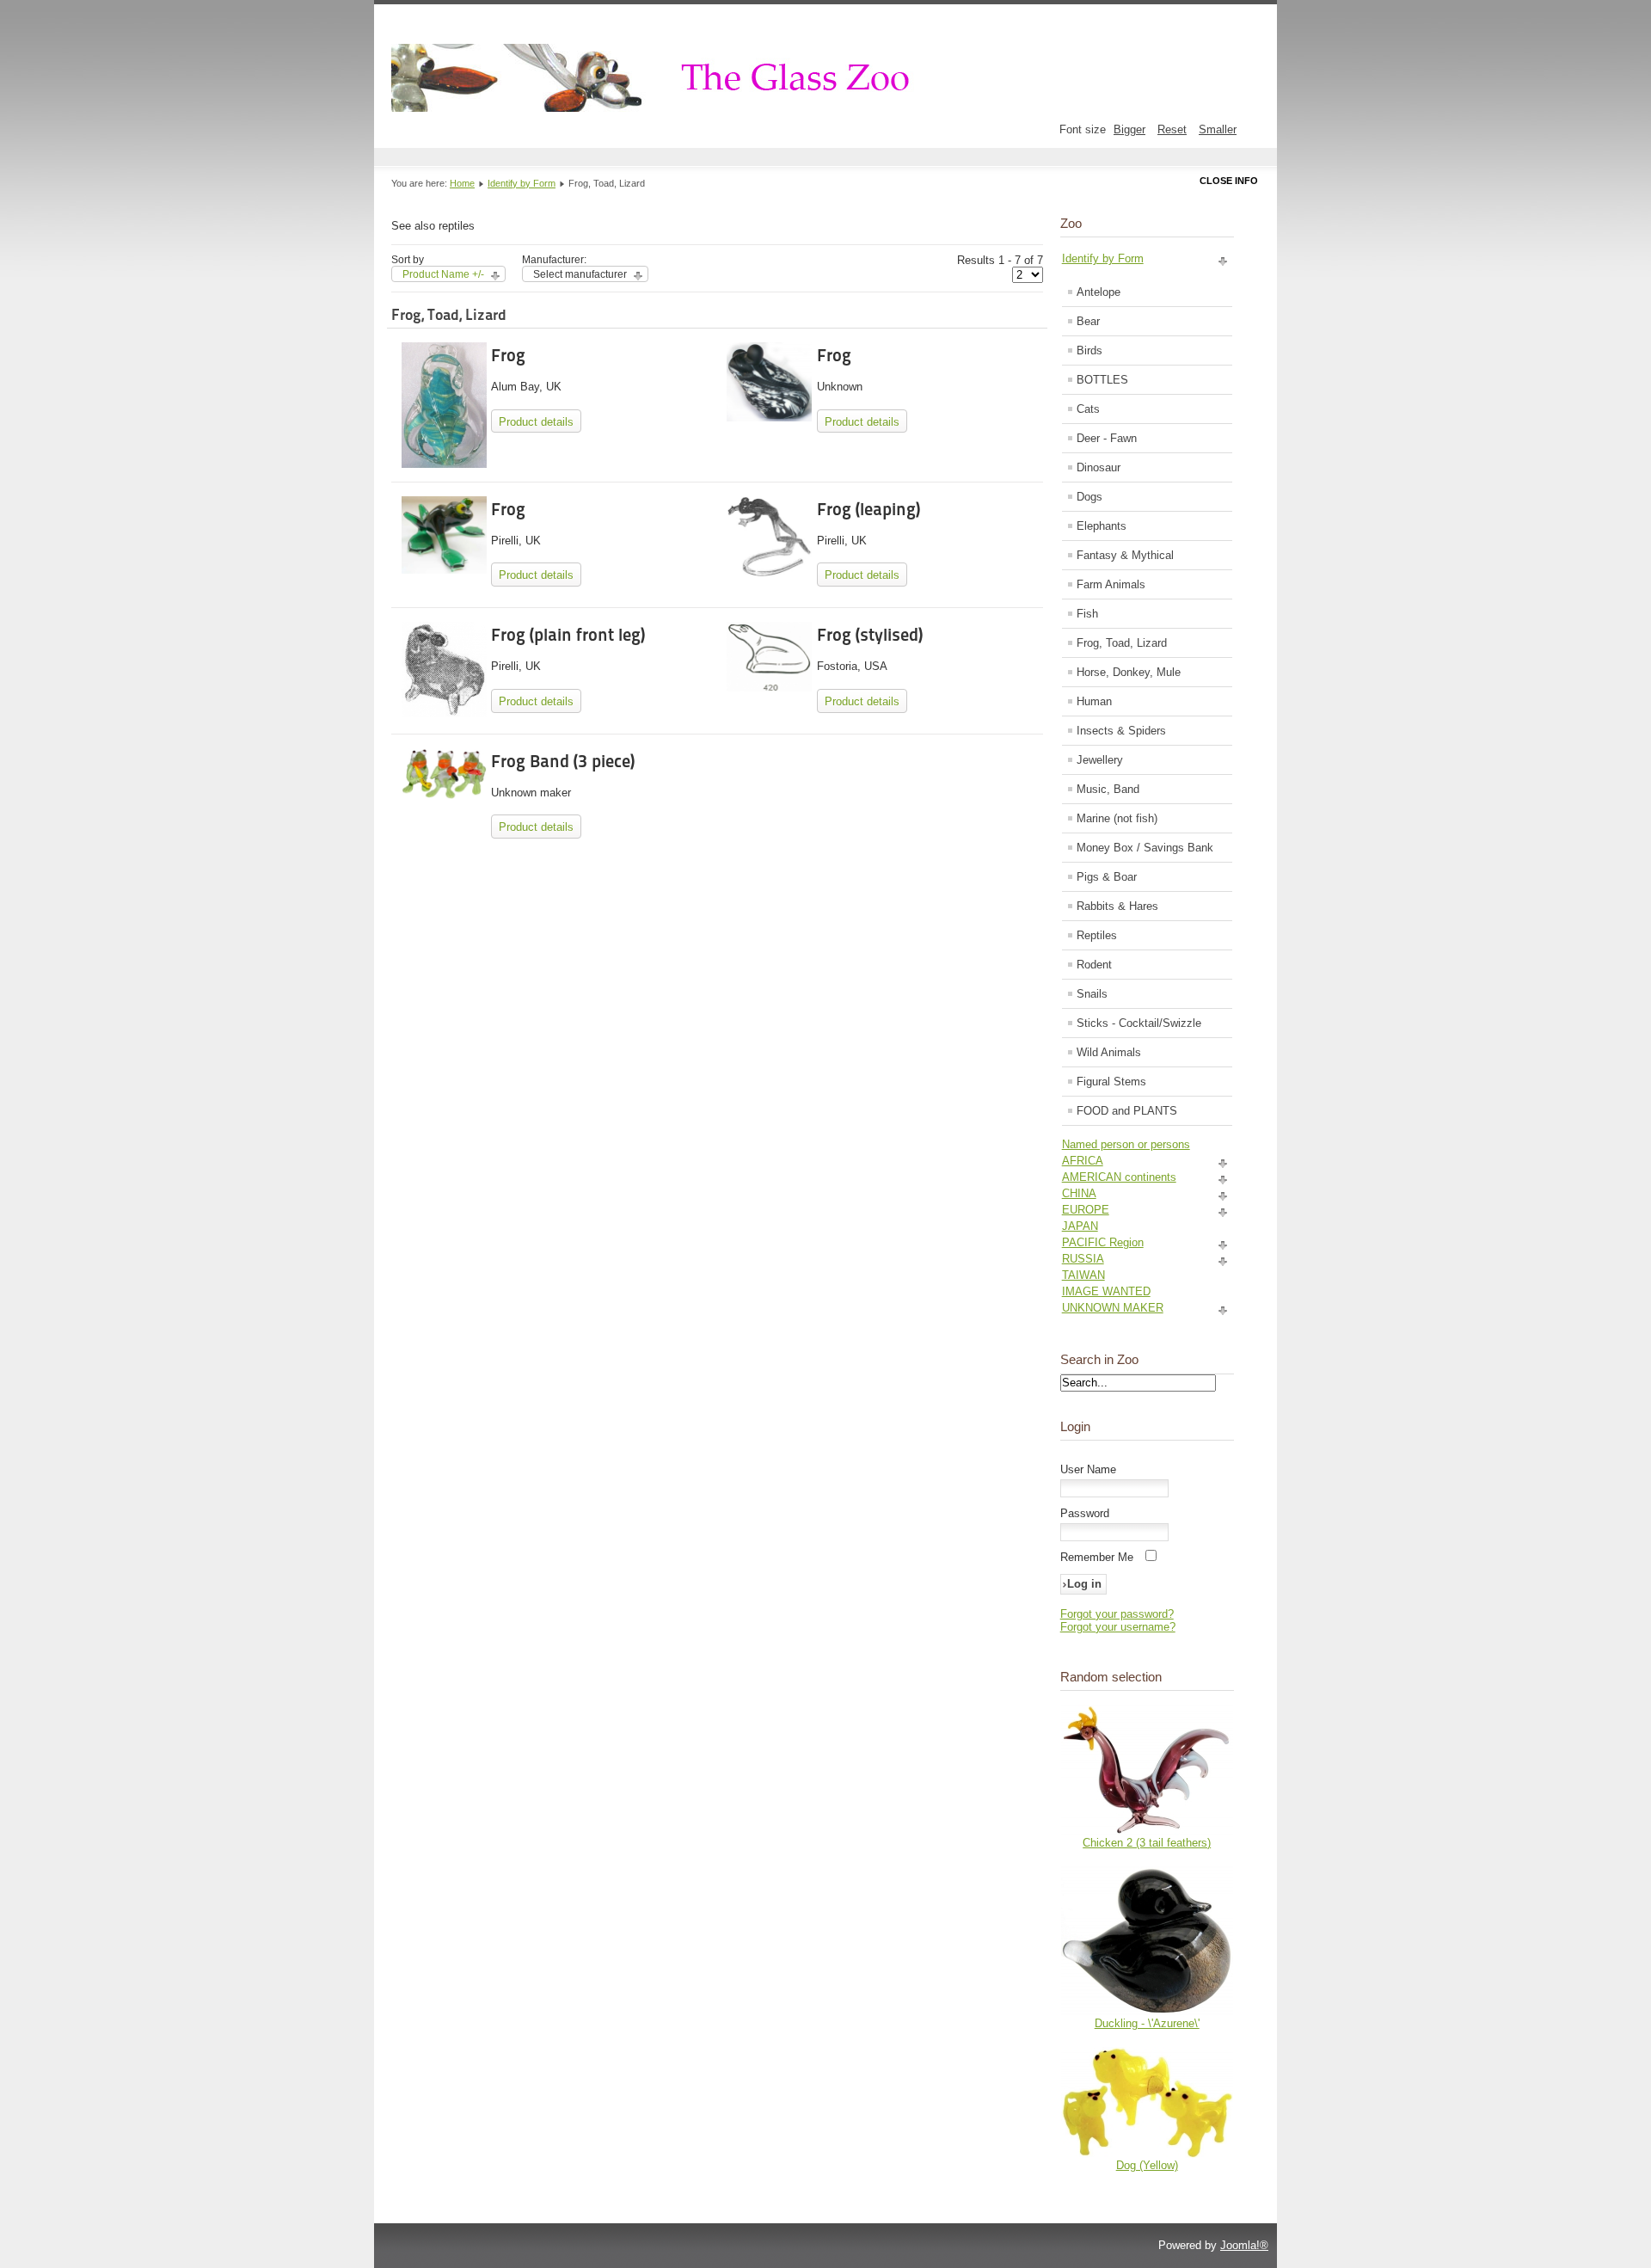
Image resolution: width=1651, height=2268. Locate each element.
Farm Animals (1111, 584)
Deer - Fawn (1107, 438)
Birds (1089, 350)
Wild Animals (1109, 1052)
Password (1085, 1513)
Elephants (1102, 526)
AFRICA (1083, 1161)
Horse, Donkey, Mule (1129, 672)
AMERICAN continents (1119, 1177)
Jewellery (1100, 760)
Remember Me (1097, 1557)
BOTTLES (1102, 380)
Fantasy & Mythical (1125, 555)
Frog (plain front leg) (568, 635)
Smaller (1218, 129)
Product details (536, 422)
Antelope (1099, 292)
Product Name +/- (443, 274)
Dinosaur (1099, 467)
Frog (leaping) (868, 509)
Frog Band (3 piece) (563, 761)
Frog (508, 355)
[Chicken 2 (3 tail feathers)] (1147, 1832)
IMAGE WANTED (1106, 1291)
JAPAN (1080, 1226)
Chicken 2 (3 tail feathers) (1147, 1843)
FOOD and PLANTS (1127, 1111)
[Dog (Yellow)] (1147, 2155)
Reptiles (1097, 935)
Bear (1088, 321)
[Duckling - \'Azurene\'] (1147, 2013)
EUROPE (1086, 1210)
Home (462, 183)
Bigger (1129, 129)
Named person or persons (1126, 1144)
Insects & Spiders (1121, 731)
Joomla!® (1244, 2245)
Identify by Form (522, 183)
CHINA (1079, 1193)
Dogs (1089, 497)
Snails (1092, 994)
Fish (1087, 614)
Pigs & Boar (1107, 877)
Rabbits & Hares (1117, 906)
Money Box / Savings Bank (1145, 848)
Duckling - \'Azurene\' (1147, 2023)
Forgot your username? (1118, 1627)
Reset (1172, 129)
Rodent (1094, 965)
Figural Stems (1111, 1082)
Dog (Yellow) (1147, 2165)
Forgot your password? (1117, 1614)
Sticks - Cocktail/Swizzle (1139, 1023)
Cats (1088, 409)
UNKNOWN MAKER (1113, 1308)
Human (1094, 701)
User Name (1088, 1469)
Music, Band (1108, 789)
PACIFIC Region (1103, 1242)
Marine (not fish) (1117, 818)
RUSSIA (1083, 1259)
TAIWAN (1083, 1275)
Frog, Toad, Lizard (1122, 643)
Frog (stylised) (870, 635)
